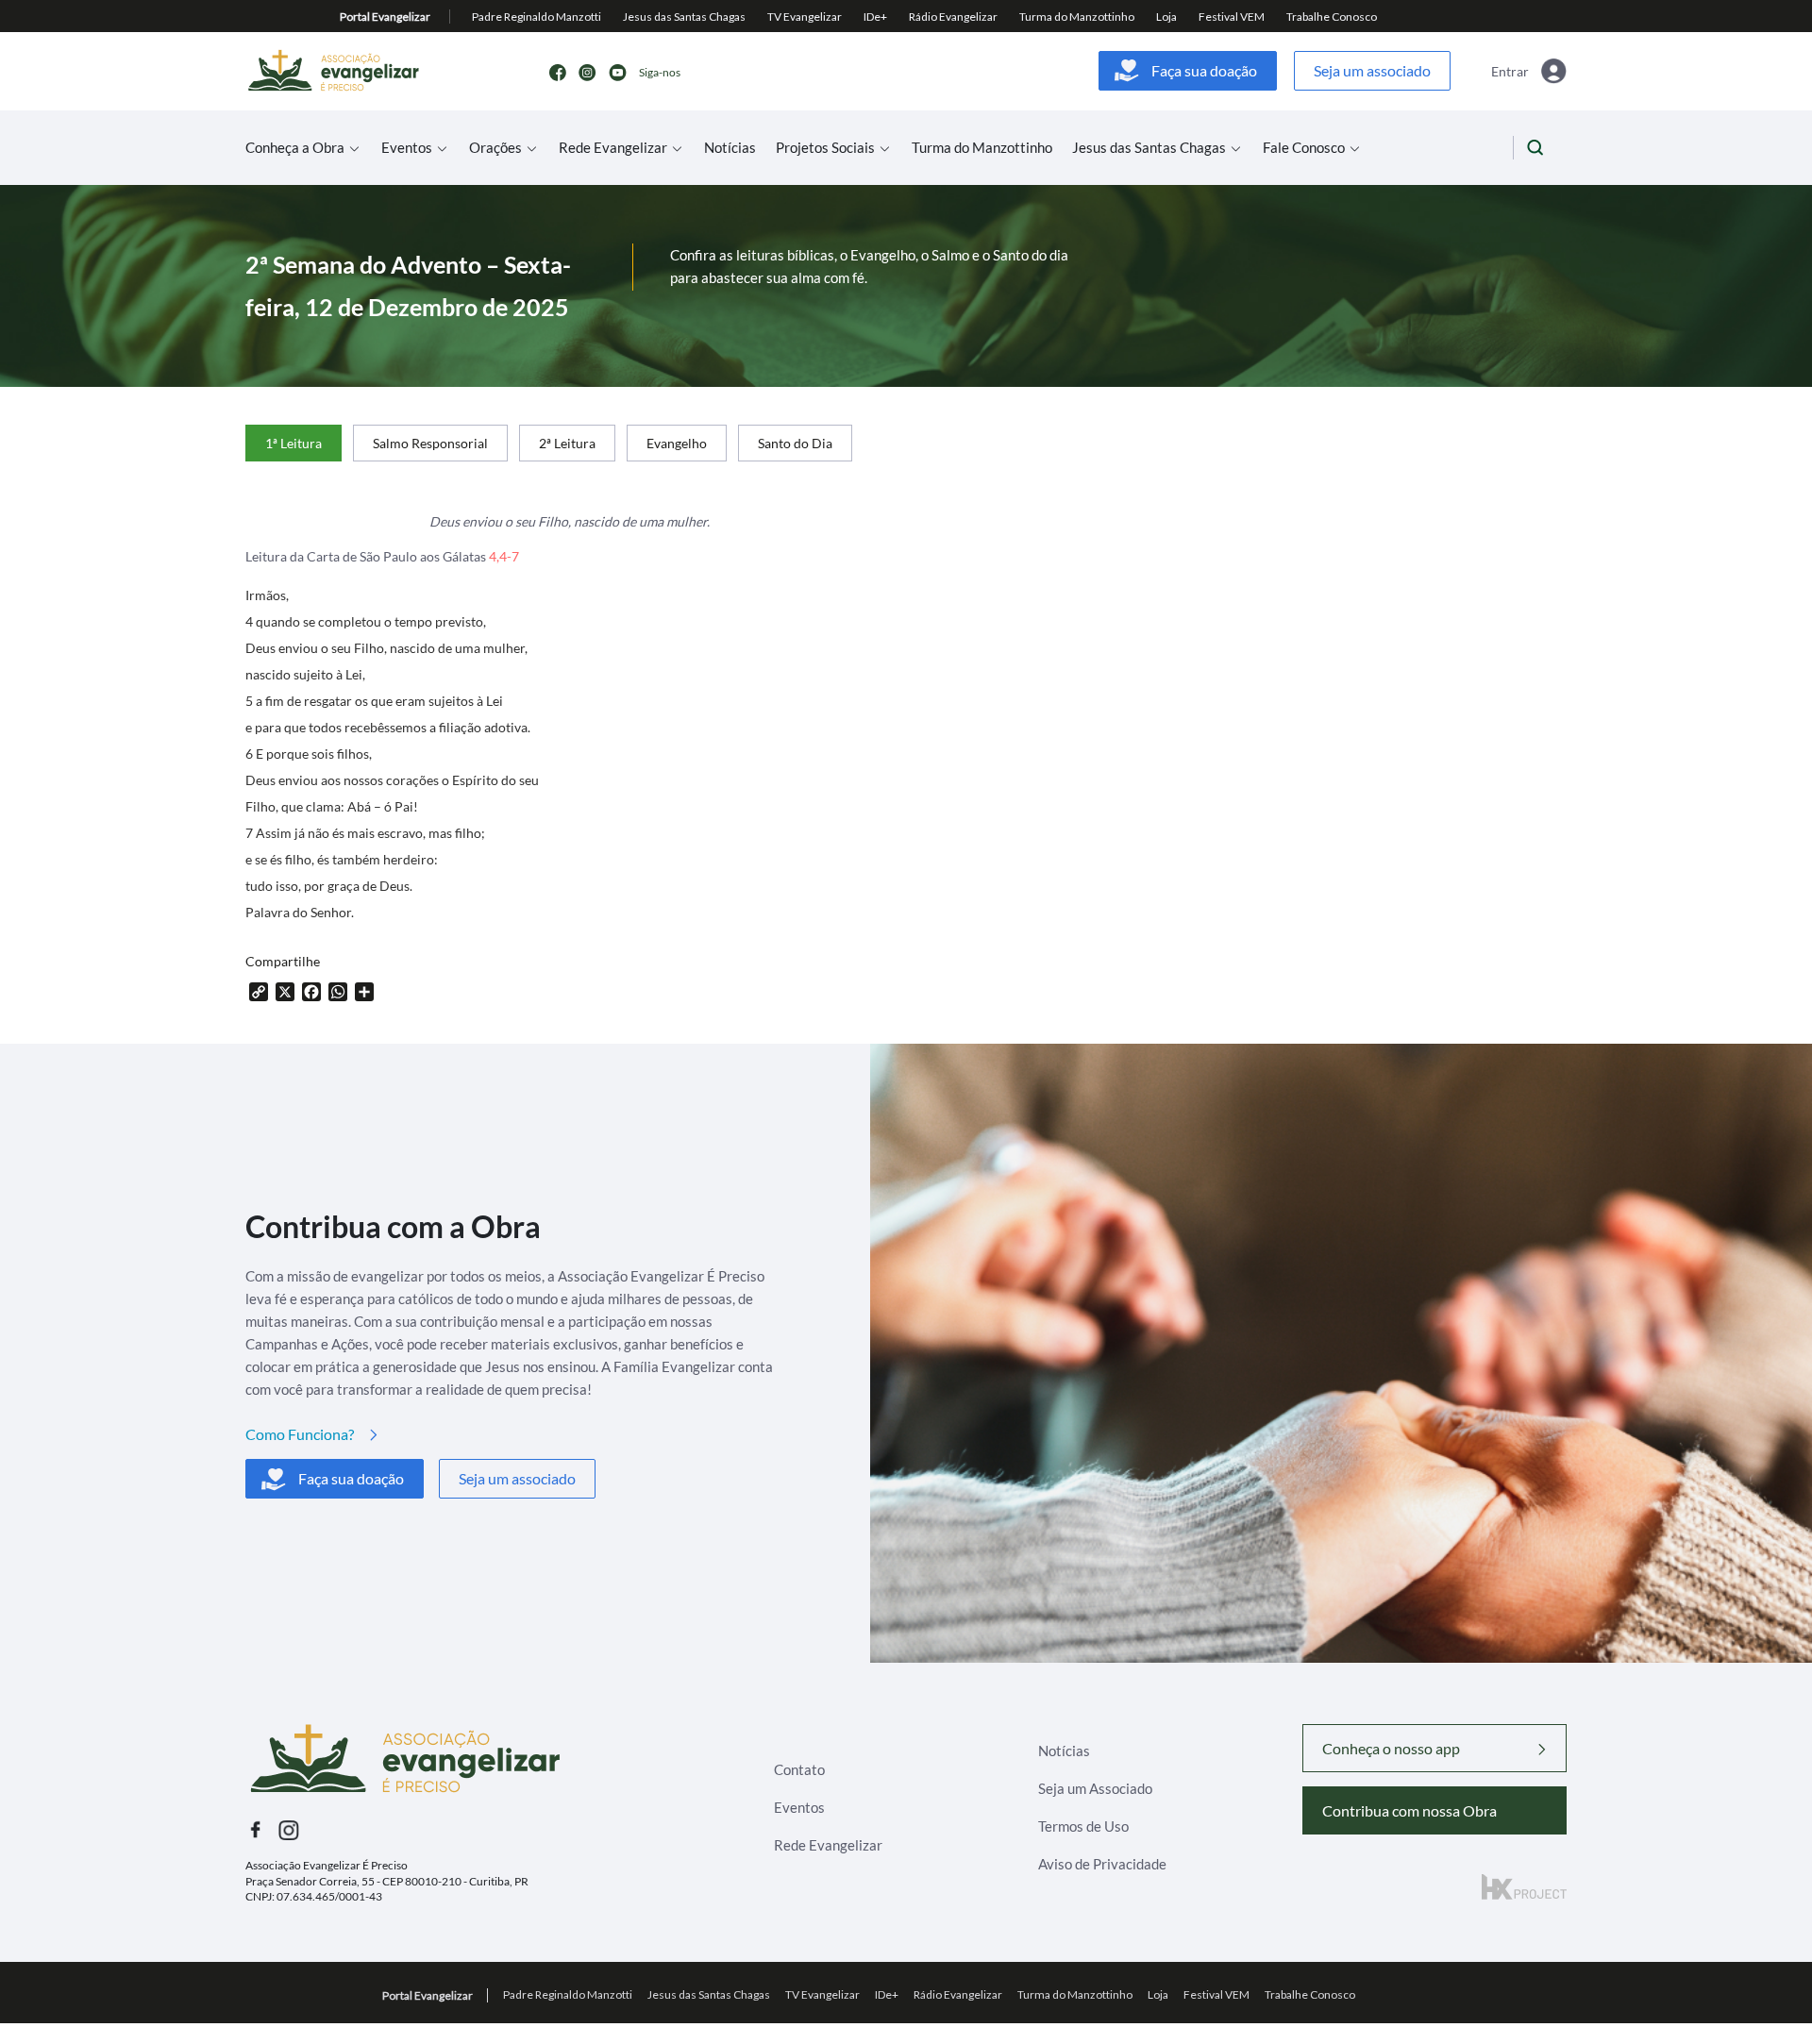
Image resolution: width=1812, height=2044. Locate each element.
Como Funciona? (300, 1434)
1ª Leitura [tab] (294, 443)
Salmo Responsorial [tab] (430, 443)
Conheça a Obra (295, 148)
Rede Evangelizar (613, 148)
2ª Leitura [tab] (567, 443)
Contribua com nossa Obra (1409, 1810)
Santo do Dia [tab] (795, 443)
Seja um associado (1372, 70)
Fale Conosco (1304, 148)
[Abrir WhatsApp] (1765, 1996)
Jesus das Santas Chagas (1149, 148)
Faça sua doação (1204, 70)
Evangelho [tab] (677, 443)
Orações (495, 148)
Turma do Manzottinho (982, 148)
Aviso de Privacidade (1102, 1864)
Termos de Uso (1083, 1826)
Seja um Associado (1095, 1788)
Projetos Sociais (825, 148)
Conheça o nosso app (1391, 1748)
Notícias (730, 148)
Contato (799, 1769)
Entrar (1510, 71)
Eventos (407, 148)
